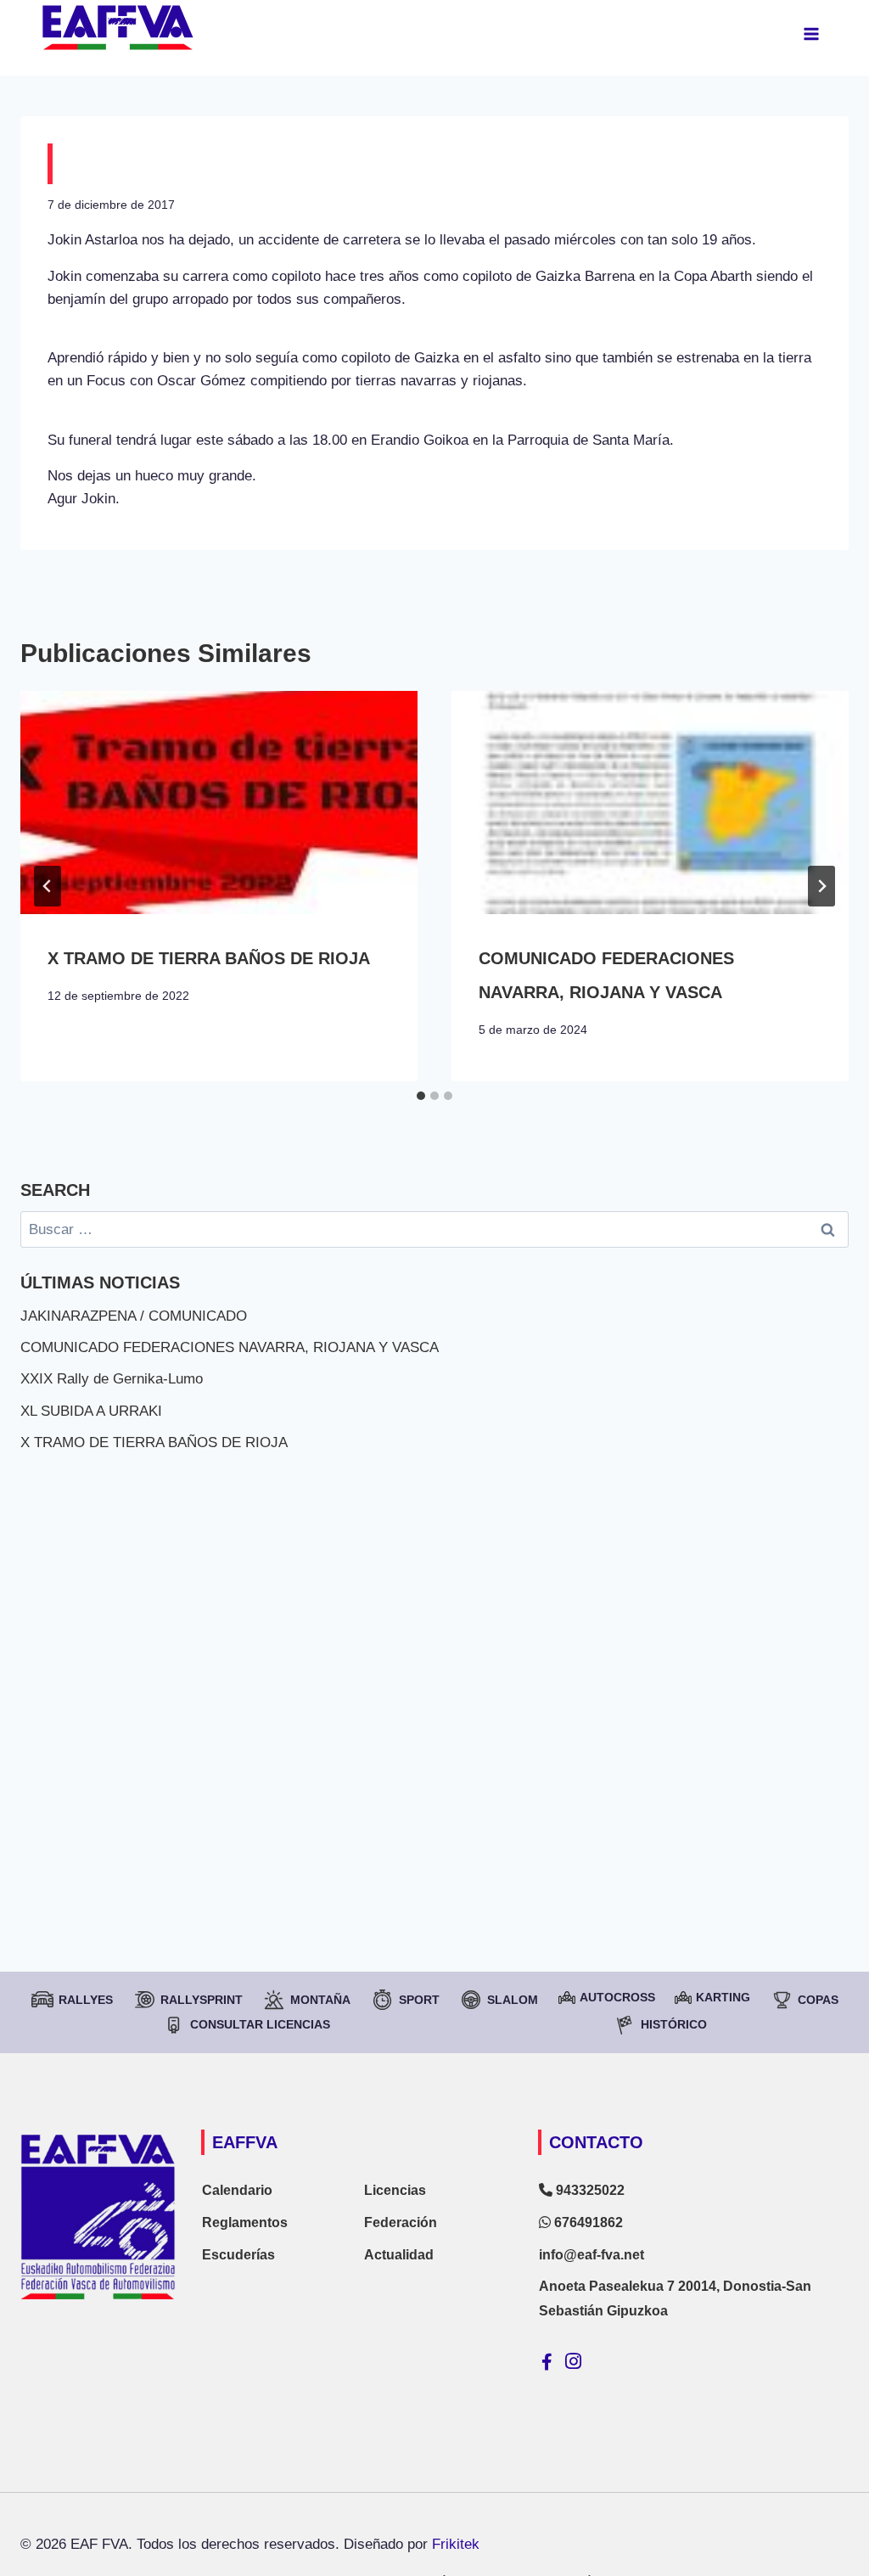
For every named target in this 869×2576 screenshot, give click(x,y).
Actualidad (399, 2255)
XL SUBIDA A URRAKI (91, 1411)
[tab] (421, 1096)
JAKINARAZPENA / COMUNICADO (134, 1316)
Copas (818, 2000)
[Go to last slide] (48, 886)
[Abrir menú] (811, 34)
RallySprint (202, 2000)
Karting (723, 1997)
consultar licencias (260, 2024)
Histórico (674, 2024)
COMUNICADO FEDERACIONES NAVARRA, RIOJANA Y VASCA (230, 1347)
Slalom (513, 2000)
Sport (419, 2000)
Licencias (395, 2190)
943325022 (589, 2190)
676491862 (587, 2222)
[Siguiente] (821, 886)
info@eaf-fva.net (591, 2255)
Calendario (237, 2190)
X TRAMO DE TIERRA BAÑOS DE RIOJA (209, 958)
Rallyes (86, 2000)
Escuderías (238, 2255)
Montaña (320, 2000)
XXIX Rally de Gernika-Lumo (112, 1379)
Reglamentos (245, 2222)
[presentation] (219, 803)
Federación (401, 2222)
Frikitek (456, 2544)
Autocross (617, 1997)
